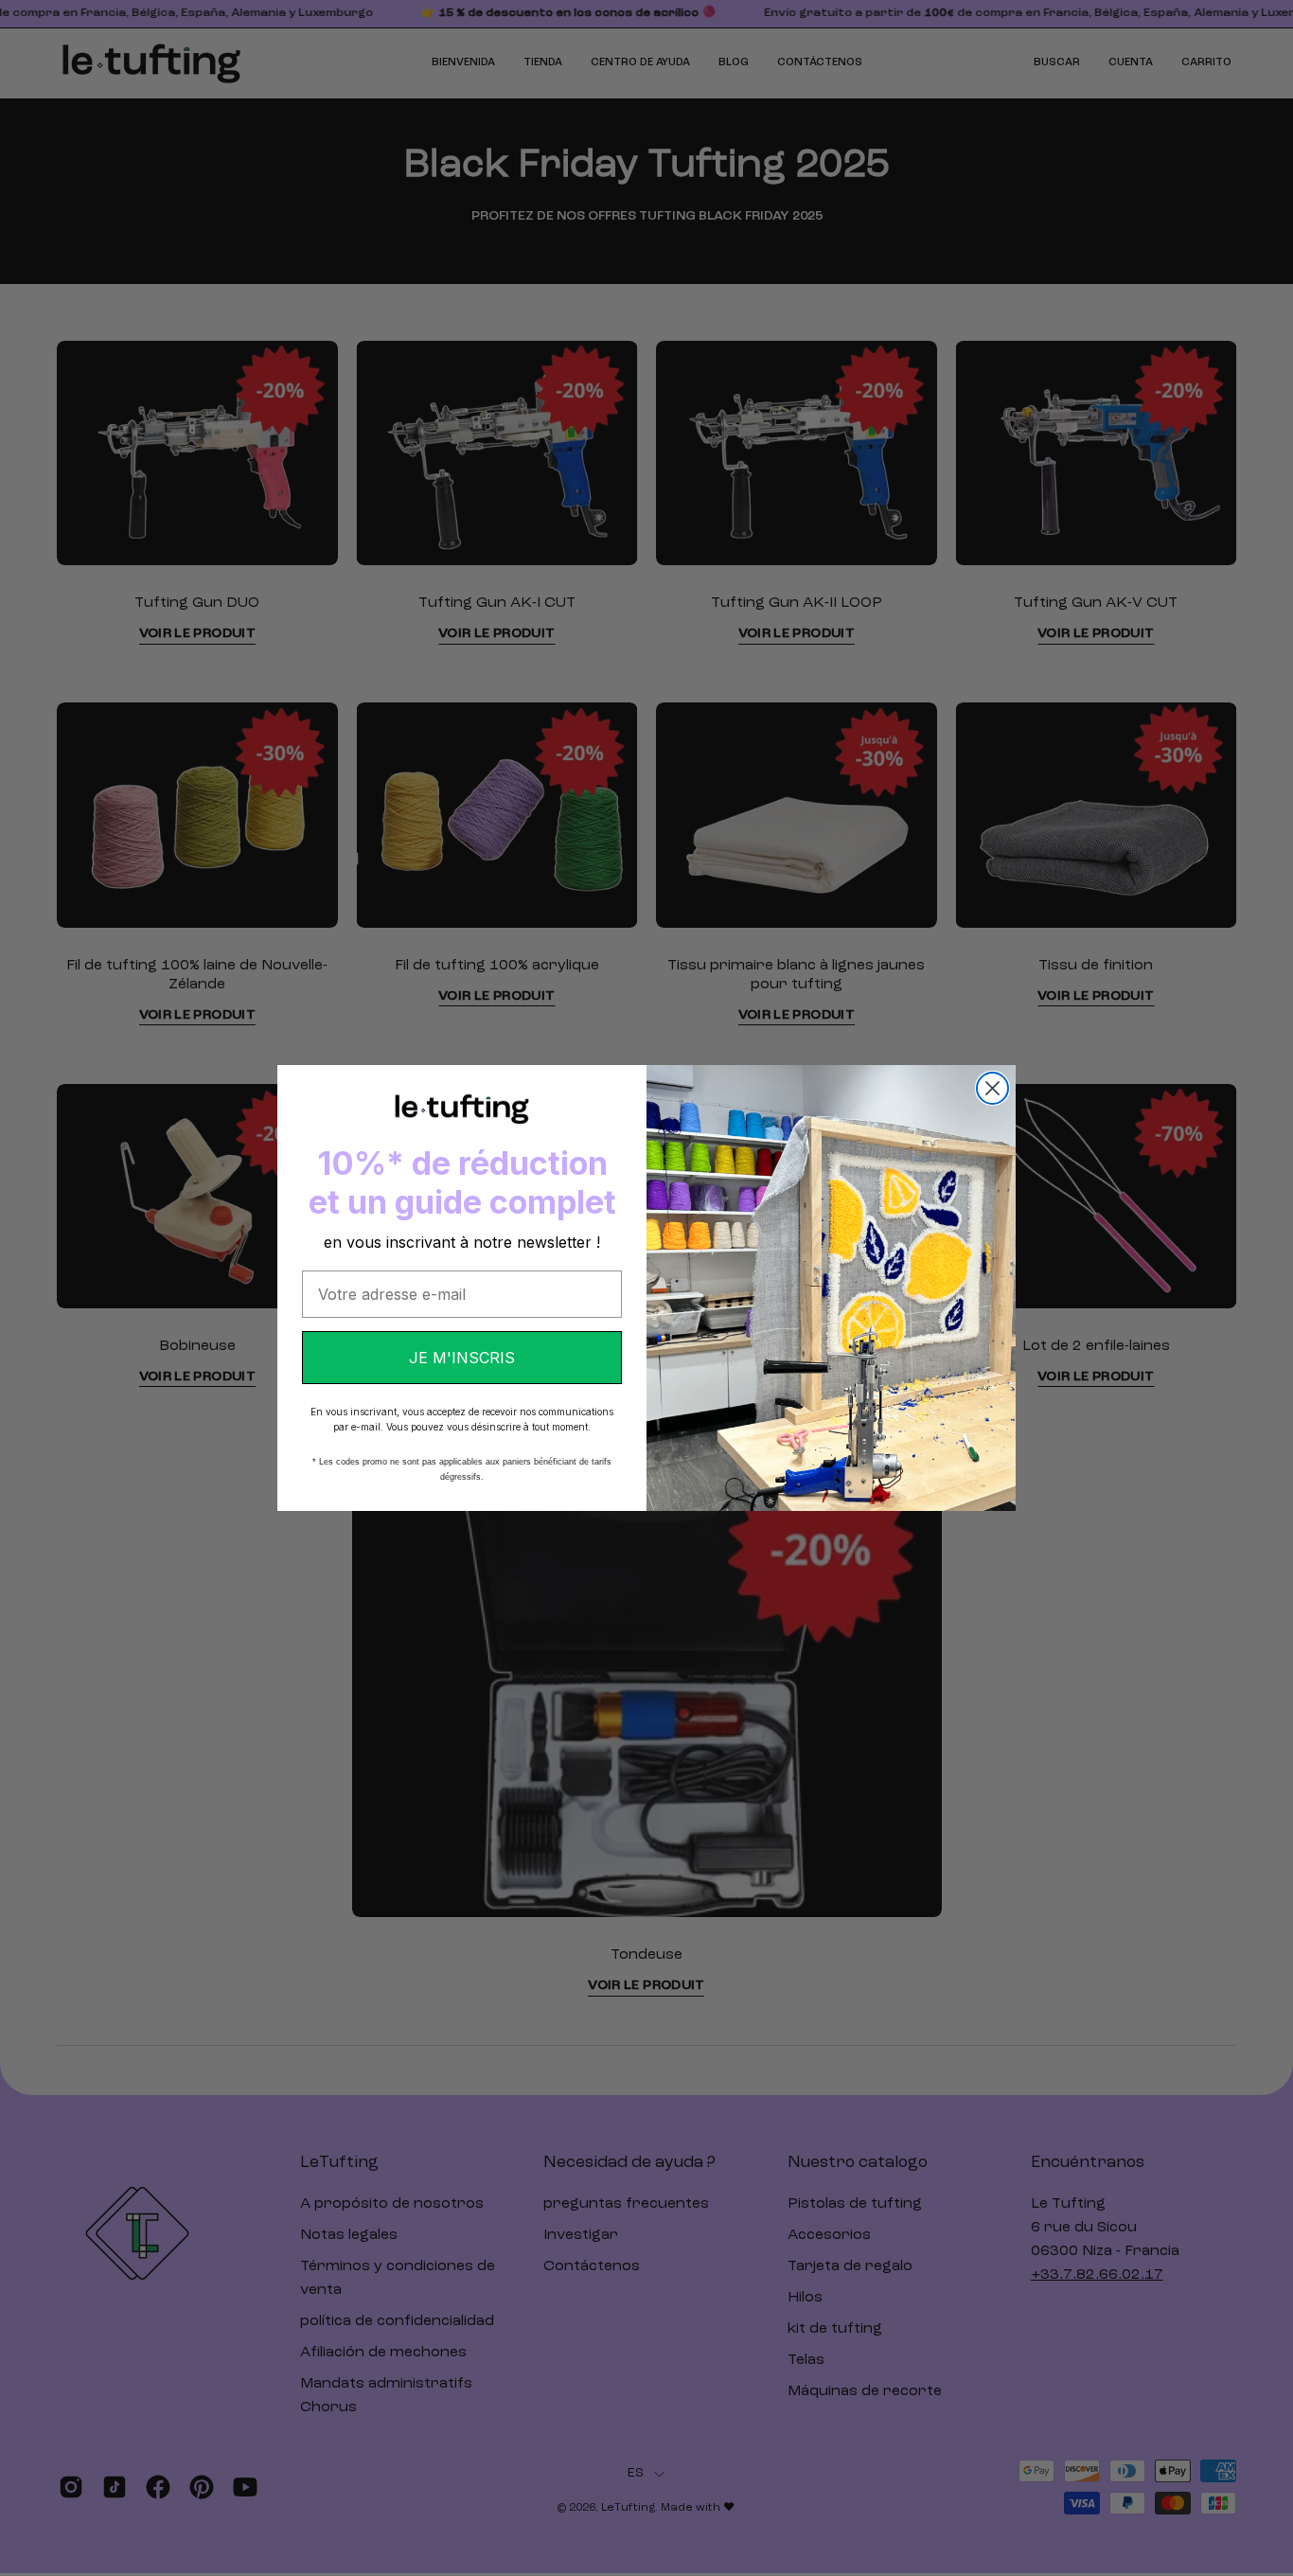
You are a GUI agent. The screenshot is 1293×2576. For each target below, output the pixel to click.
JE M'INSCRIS (462, 1358)
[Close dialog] (992, 1088)
